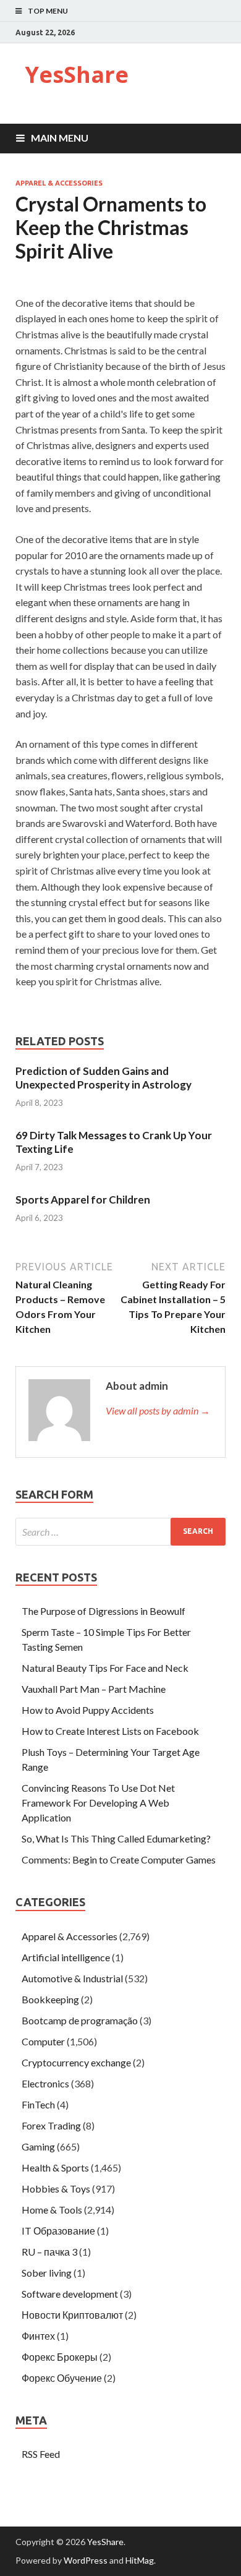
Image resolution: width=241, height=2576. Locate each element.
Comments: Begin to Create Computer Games (119, 1859)
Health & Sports (55, 2167)
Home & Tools (52, 2210)
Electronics (45, 2083)
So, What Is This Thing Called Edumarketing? (116, 1838)
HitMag (140, 2560)
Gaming (38, 2146)
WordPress (86, 2560)
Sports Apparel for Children (83, 1200)
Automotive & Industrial (72, 1978)
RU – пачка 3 (49, 2252)
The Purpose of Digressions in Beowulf (104, 1611)
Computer (43, 2041)
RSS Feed (41, 2454)
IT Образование (58, 2231)
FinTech (38, 2104)
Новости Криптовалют (72, 2315)
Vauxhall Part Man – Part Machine (94, 1689)
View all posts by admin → (158, 1410)
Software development (70, 2294)
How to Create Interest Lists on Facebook (110, 1731)
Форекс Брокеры (60, 2357)
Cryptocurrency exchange (76, 2062)
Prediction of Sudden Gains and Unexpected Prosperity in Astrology (104, 1078)
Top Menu (48, 11)
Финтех (38, 2336)
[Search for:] (120, 1532)
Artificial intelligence (66, 1957)
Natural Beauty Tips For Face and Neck (105, 1668)
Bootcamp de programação (80, 2020)
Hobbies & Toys (56, 2189)
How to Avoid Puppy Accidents (88, 1710)
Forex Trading (51, 2125)
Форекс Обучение (62, 2378)
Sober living (47, 2273)
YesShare (77, 75)
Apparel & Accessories (59, 183)
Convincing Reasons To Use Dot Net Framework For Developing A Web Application (98, 1803)
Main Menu (60, 138)
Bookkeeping (50, 1999)
